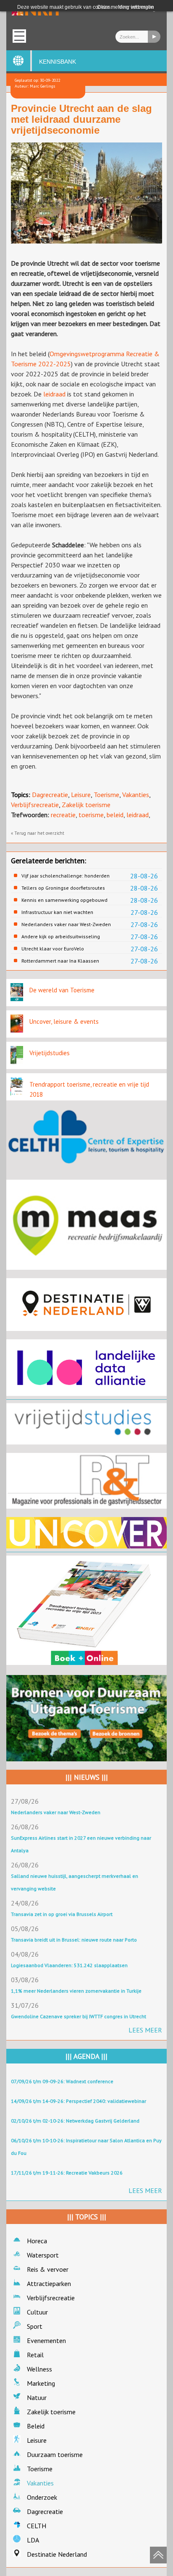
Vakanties (136, 795)
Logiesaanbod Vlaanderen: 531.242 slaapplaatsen (69, 1965)
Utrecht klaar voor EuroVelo (53, 949)
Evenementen (46, 2340)
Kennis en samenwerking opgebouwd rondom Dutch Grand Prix (64, 900)
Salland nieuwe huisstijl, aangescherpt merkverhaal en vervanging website (75, 1882)
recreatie (63, 815)
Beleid (36, 2426)
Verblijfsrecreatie (35, 805)
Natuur (37, 2397)
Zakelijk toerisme (86, 805)
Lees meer (145, 2030)
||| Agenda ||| (86, 2056)
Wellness (39, 2369)
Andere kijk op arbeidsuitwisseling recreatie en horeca (61, 937)
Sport (35, 2326)
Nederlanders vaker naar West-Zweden (66, 924)
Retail (35, 2355)
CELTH (37, 2526)
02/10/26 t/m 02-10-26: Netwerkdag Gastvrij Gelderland (75, 2121)
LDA (33, 2540)
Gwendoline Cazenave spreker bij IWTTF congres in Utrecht (79, 2016)
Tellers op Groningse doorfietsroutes (63, 888)
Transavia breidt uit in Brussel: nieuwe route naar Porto (74, 1940)
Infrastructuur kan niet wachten (57, 912)
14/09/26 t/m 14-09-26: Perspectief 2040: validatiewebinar (79, 2101)
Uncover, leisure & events (64, 1021)
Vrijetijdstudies (50, 1053)
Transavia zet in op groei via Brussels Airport (62, 1914)
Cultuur (37, 2312)
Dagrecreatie (50, 795)
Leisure (81, 795)
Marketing (41, 2383)
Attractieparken (49, 2283)
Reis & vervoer (48, 2269)
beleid (115, 815)
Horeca (37, 2241)
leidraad (55, 394)
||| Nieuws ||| (87, 1777)
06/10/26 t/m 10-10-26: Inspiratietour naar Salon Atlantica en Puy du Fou (86, 2147)
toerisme (91, 815)
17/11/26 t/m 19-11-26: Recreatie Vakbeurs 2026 (67, 2173)
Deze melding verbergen (126, 7)
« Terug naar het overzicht (38, 833)
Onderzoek (42, 2497)
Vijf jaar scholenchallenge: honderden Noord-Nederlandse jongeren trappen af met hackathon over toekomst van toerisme (68, 876)
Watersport (43, 2255)
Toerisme (106, 795)
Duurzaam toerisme (55, 2454)
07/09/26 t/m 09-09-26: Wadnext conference (62, 2081)
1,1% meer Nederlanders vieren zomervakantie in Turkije (76, 1991)
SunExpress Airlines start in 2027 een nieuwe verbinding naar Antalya (81, 1844)
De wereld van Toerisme (62, 990)
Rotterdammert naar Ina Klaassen (60, 961)
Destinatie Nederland (57, 2554)
